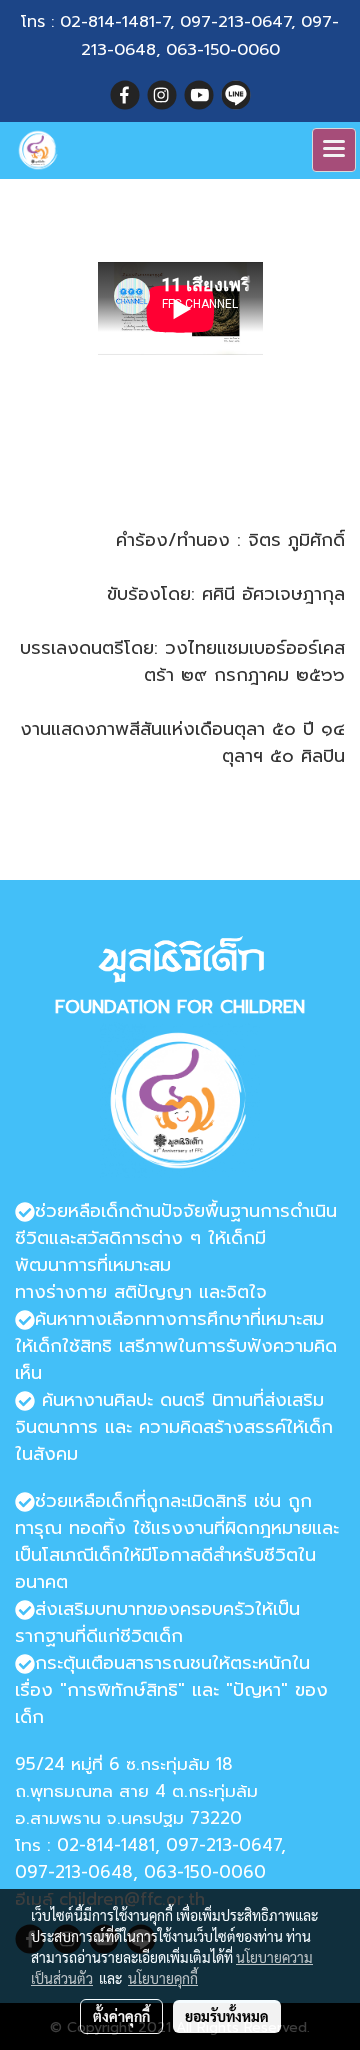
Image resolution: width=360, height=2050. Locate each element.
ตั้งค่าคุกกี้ (121, 2016)
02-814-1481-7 (115, 22)
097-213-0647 (235, 22)
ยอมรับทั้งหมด (227, 2016)
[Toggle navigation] (334, 150)
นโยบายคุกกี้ (163, 1978)
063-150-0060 (223, 50)
